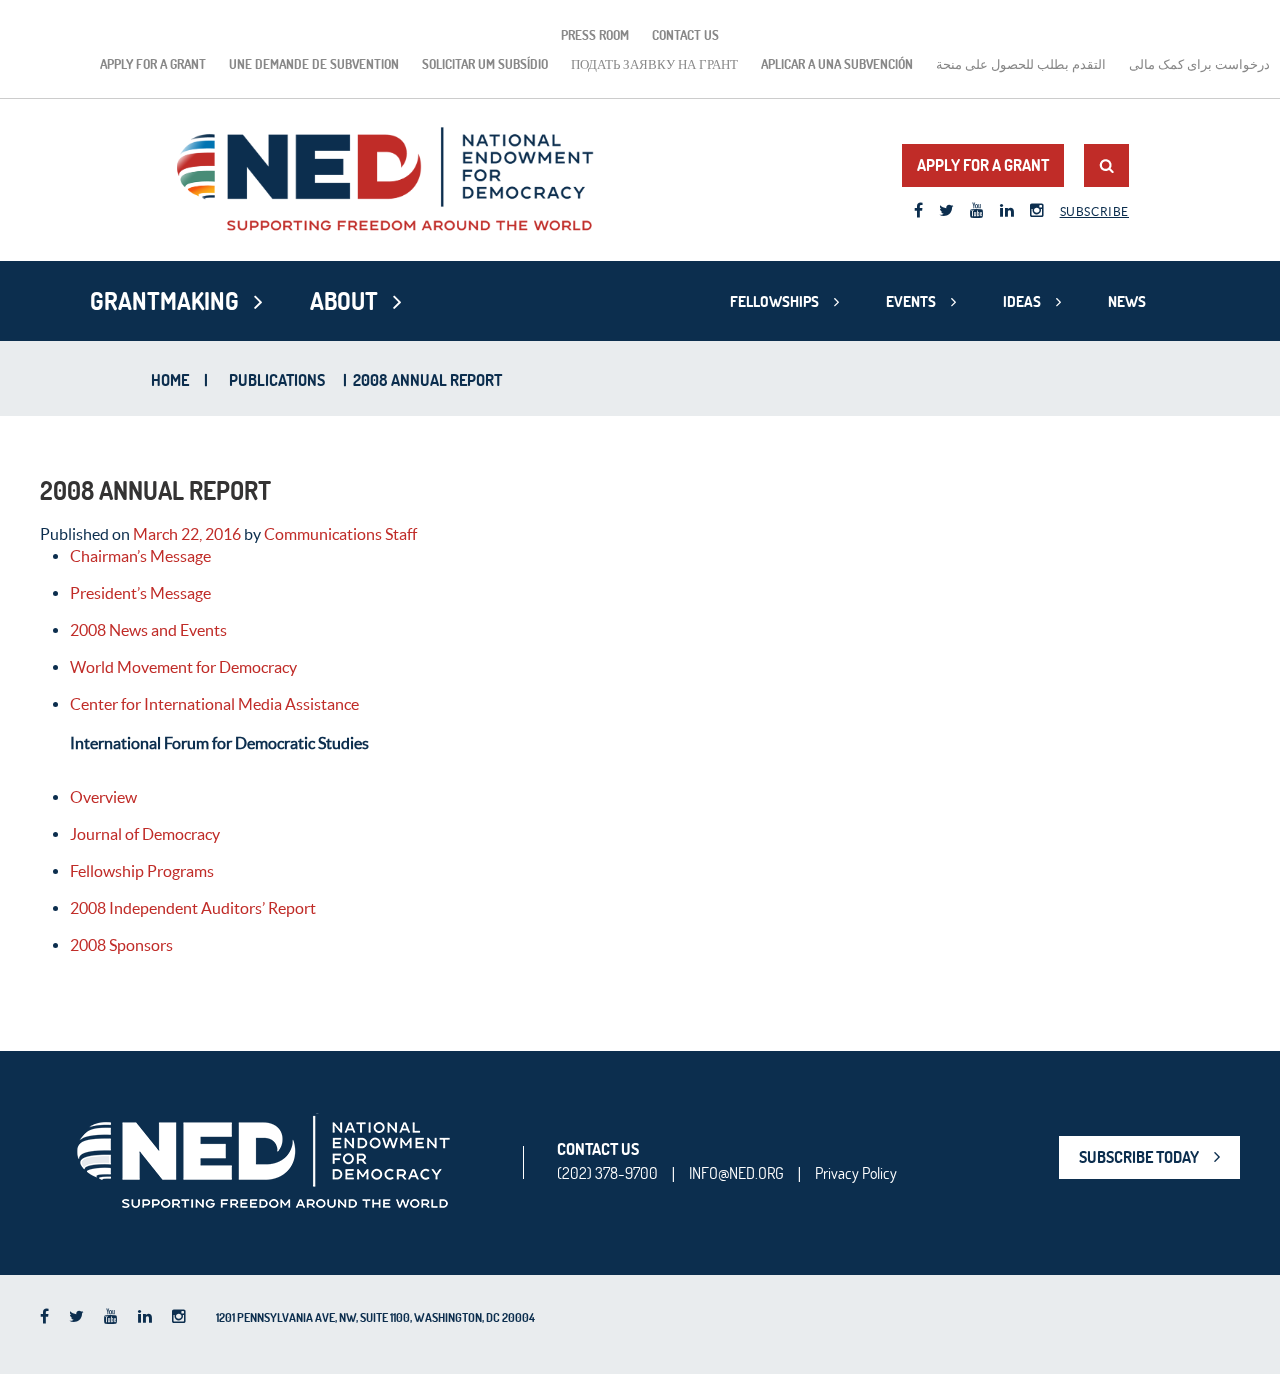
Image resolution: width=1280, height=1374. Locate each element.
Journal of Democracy (145, 834)
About (344, 301)
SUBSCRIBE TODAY (1139, 1157)
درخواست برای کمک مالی (1199, 64)
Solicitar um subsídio (485, 64)
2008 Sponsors (121, 945)
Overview (103, 797)
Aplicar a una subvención (837, 64)
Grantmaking (164, 301)
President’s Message (142, 593)
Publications (277, 380)
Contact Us (685, 35)
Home (170, 380)
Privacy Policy (856, 1173)
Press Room (595, 35)
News (1127, 301)
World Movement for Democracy (185, 667)
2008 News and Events (150, 630)
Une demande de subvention (314, 64)
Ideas (1022, 301)
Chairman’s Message (140, 556)
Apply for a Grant (153, 64)
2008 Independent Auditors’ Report (193, 908)
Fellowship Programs (142, 871)
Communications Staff (340, 534)
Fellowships (774, 301)
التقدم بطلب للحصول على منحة (1021, 64)
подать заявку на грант (654, 64)
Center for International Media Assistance (214, 704)
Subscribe (1094, 211)
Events (911, 301)
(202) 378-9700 (607, 1173)
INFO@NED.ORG (736, 1173)
